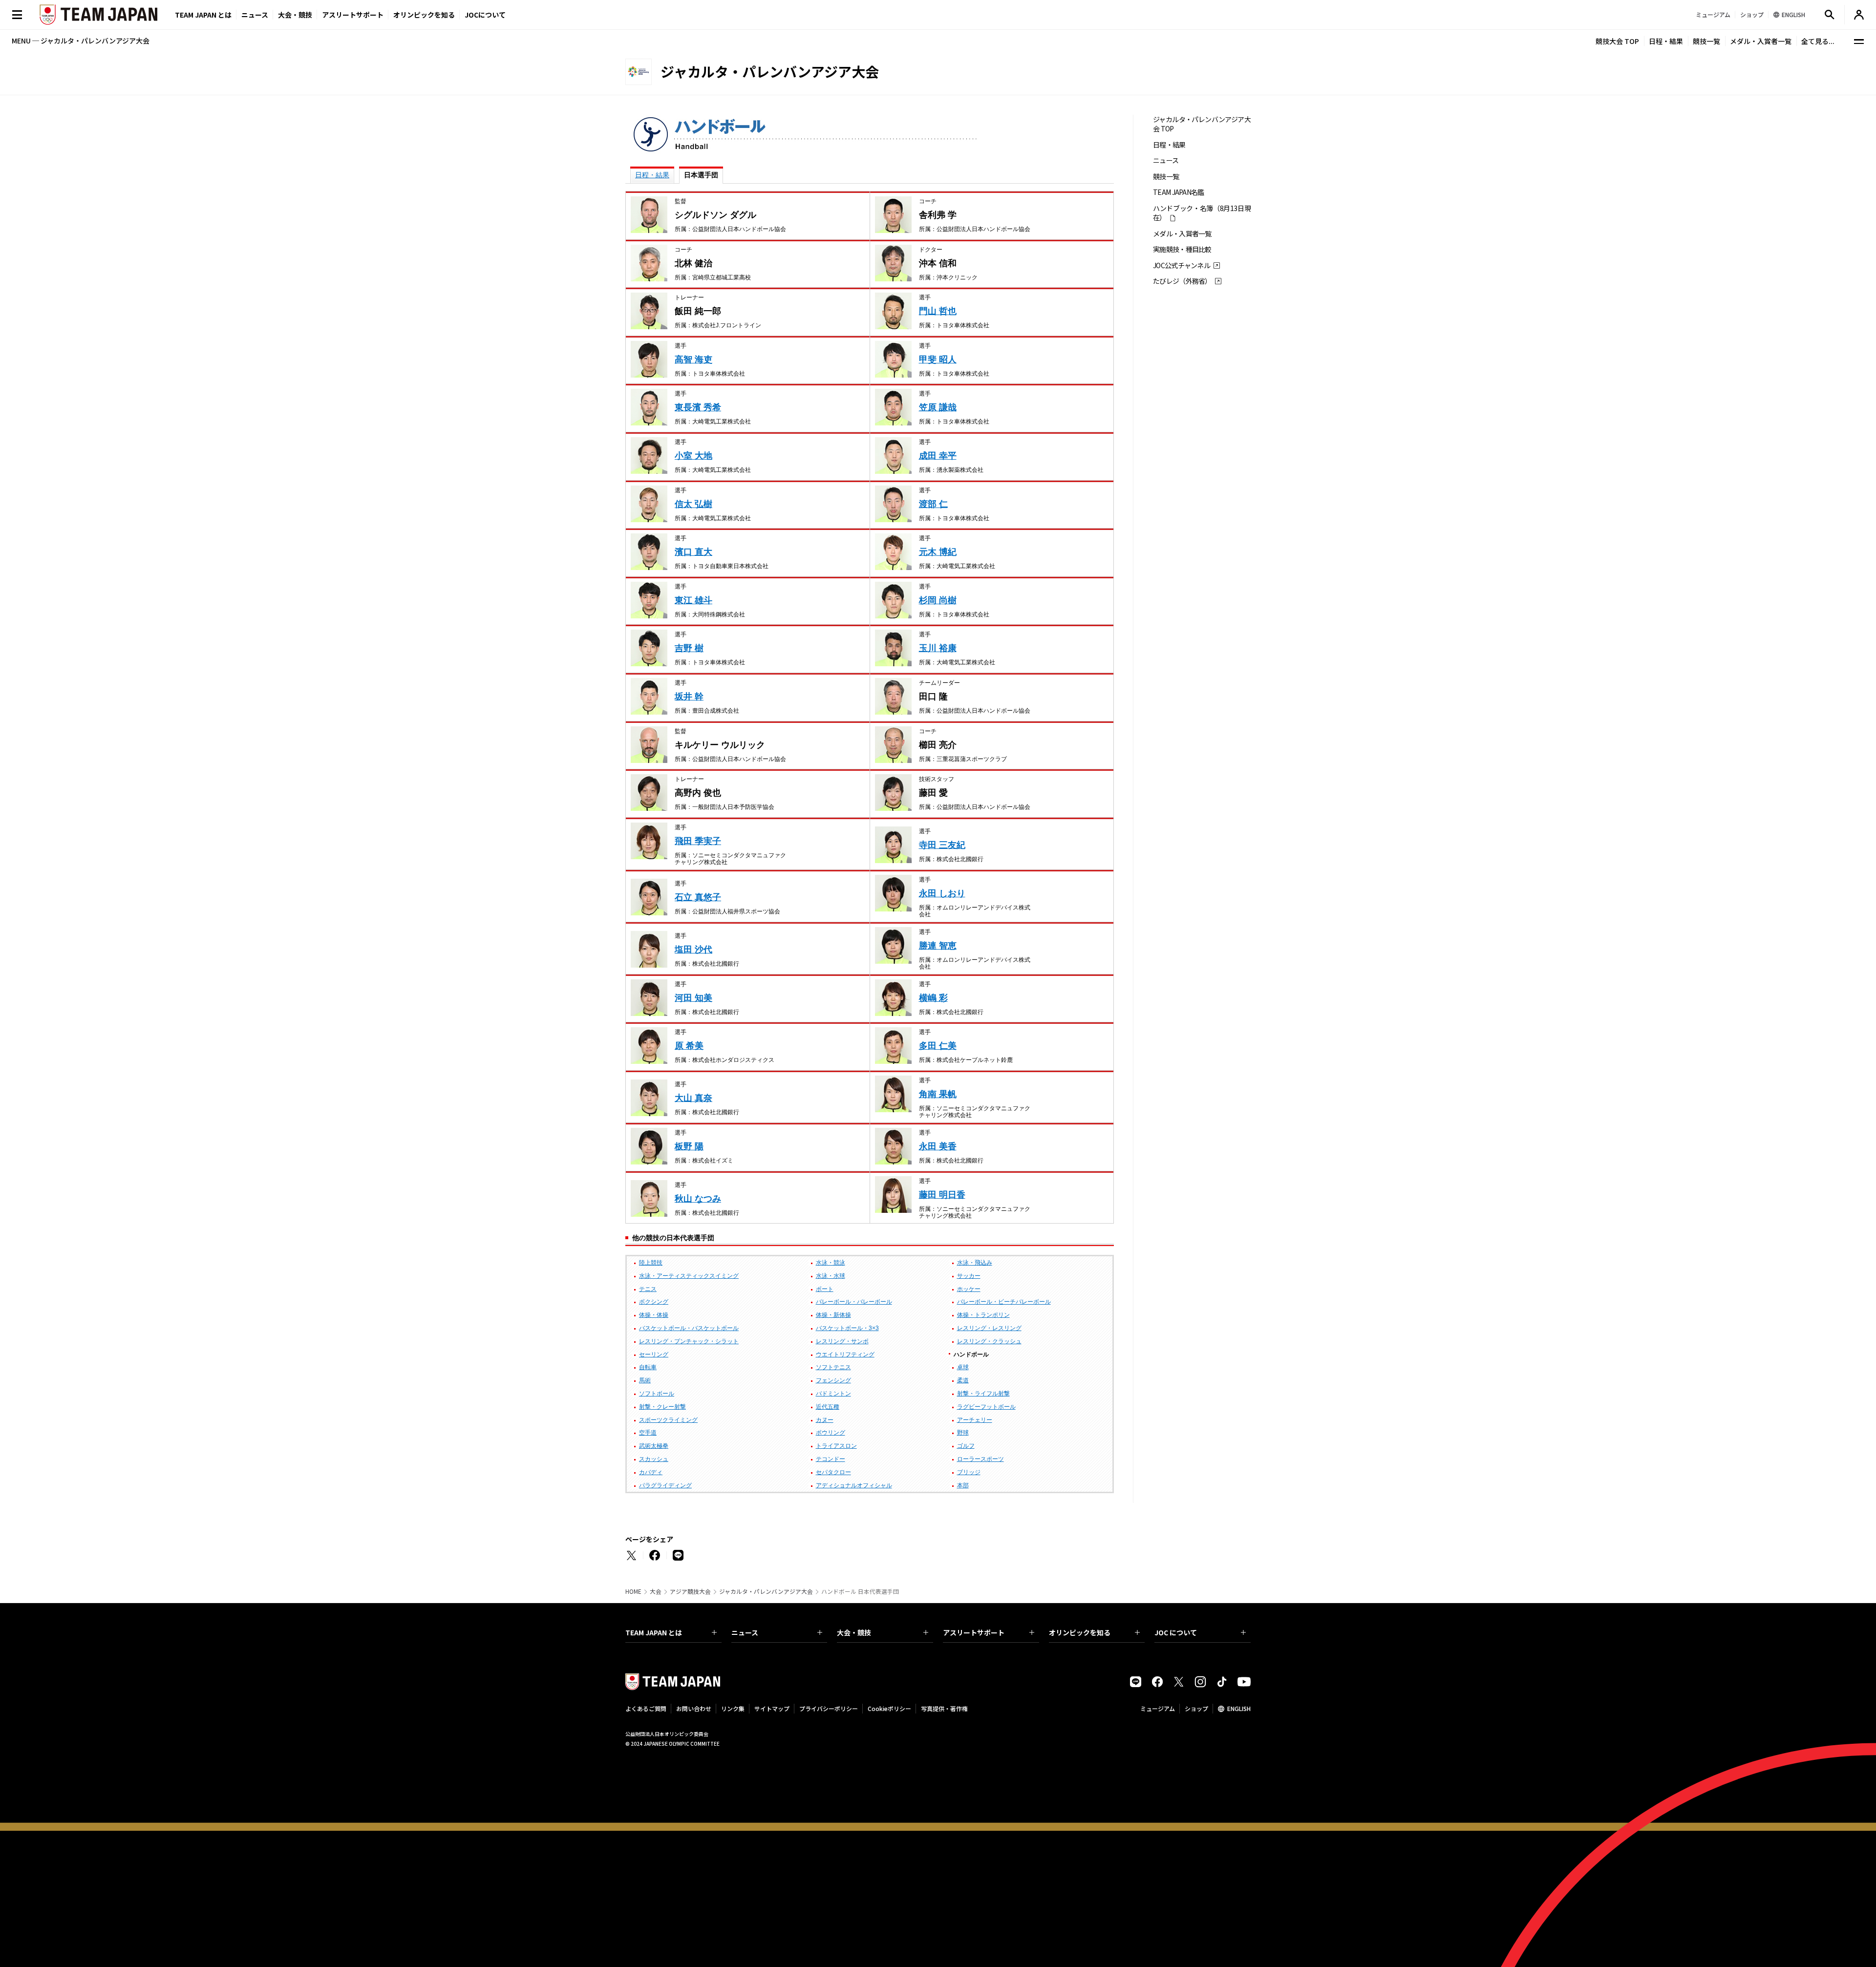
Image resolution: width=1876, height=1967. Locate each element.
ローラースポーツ (981, 1459)
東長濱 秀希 (698, 407)
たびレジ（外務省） (1182, 281)
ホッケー (969, 1289)
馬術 (645, 1380)
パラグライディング (665, 1485)
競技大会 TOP (1617, 41)
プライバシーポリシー (829, 1708)
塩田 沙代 (693, 950)
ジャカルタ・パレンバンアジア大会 (766, 1591)
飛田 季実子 (698, 841)
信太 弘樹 (693, 504)
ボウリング (831, 1433)
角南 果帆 (938, 1094)
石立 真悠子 (698, 897)
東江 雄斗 (693, 600)
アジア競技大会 (690, 1591)
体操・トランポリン (983, 1315)
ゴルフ (966, 1446)
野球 (963, 1433)
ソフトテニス (833, 1367)
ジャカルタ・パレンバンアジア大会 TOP (1202, 124)
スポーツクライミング (668, 1420)
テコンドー (831, 1459)
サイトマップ (772, 1708)
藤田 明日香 (942, 1195)
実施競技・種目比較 (1182, 249)
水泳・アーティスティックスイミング (689, 1276)
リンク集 (733, 1708)
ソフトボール (657, 1394)
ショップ (1196, 1708)
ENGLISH (1239, 1708)
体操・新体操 (833, 1315)
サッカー (969, 1276)
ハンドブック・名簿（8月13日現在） (1202, 213)
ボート (825, 1289)
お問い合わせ (694, 1708)
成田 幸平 (938, 456)
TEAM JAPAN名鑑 (1179, 192)
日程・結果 (1666, 41)
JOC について (1176, 1632)
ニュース (255, 15)
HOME (633, 1591)
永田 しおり (942, 893)
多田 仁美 (938, 1046)
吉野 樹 (689, 648)
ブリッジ (969, 1472)
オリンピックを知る (424, 15)
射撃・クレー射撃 (662, 1407)
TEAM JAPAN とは (654, 1632)
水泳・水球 (831, 1276)
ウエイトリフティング (845, 1354)
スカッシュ (654, 1459)
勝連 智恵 (938, 946)
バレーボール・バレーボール (854, 1302)
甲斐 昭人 (938, 360)
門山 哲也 (938, 311)
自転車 (648, 1367)
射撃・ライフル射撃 (983, 1394)
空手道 (648, 1433)
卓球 (963, 1367)
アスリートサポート (353, 15)
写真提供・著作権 (944, 1708)
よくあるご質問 (646, 1708)
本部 (963, 1485)
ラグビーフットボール (986, 1407)
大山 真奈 (693, 1098)
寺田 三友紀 (942, 845)
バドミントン (833, 1394)
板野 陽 (689, 1146)
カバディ (651, 1472)
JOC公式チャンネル (1182, 265)
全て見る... (1818, 41)
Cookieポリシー (889, 1708)
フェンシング (833, 1380)
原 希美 (689, 1046)
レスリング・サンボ (842, 1341)
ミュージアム (1158, 1708)
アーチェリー (975, 1420)
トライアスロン (836, 1446)
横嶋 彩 (933, 998)
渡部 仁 (933, 504)
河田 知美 (693, 998)
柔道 (963, 1380)
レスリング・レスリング (989, 1328)
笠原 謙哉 (938, 407)
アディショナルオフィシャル (854, 1485)
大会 (656, 1591)
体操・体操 (654, 1315)
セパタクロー (833, 1472)
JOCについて (485, 15)
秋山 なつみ (698, 1199)
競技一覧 (1706, 41)
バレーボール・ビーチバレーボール (1004, 1302)
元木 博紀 (938, 552)
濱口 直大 (693, 552)
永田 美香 (938, 1146)
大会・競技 (854, 1632)
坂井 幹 (689, 697)
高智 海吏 (693, 360)
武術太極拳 (654, 1446)
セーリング (654, 1354)
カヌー (825, 1420)
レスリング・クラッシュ (989, 1341)
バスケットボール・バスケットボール (689, 1328)
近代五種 (828, 1407)
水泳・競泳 (831, 1263)
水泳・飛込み (975, 1263)
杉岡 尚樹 (938, 600)
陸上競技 (651, 1263)
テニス (648, 1289)
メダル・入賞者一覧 (1761, 41)
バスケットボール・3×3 (847, 1328)
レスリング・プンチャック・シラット (689, 1341)
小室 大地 (693, 456)
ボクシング (654, 1302)
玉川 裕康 (938, 648)
